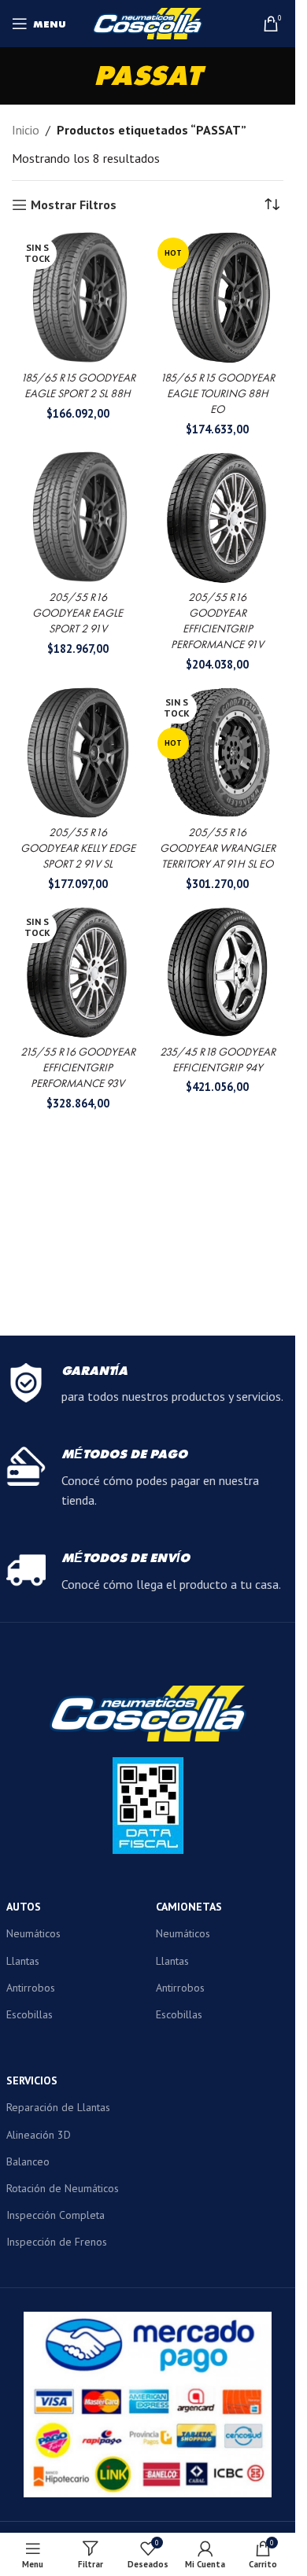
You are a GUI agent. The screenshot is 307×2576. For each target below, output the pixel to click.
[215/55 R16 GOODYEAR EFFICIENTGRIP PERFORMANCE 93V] (78, 972)
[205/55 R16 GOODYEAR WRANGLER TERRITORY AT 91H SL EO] (218, 753)
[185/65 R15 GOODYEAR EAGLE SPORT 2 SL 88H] (78, 298)
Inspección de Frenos (57, 2242)
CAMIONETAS (189, 1907)
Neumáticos (33, 1933)
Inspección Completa (55, 2215)
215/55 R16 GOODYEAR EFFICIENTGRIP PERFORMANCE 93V (78, 1067)
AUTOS (24, 1907)
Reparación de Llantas (58, 2107)
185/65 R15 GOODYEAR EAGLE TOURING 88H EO (217, 393)
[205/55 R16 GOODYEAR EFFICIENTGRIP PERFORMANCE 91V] (218, 518)
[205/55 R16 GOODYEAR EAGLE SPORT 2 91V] (78, 518)
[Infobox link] (148, 1385)
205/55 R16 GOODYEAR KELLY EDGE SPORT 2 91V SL (78, 848)
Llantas (23, 1961)
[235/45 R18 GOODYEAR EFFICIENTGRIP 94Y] (218, 972)
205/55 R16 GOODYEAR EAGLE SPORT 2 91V (78, 613)
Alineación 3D (39, 2135)
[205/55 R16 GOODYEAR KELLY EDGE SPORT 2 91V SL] (78, 753)
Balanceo (28, 2161)
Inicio (26, 130)
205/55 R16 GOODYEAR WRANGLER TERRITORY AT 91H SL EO (218, 848)
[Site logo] (148, 22)
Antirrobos (31, 1988)
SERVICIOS (32, 2080)
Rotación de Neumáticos (63, 2188)
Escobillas (30, 2014)
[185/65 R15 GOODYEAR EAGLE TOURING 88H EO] (218, 298)
